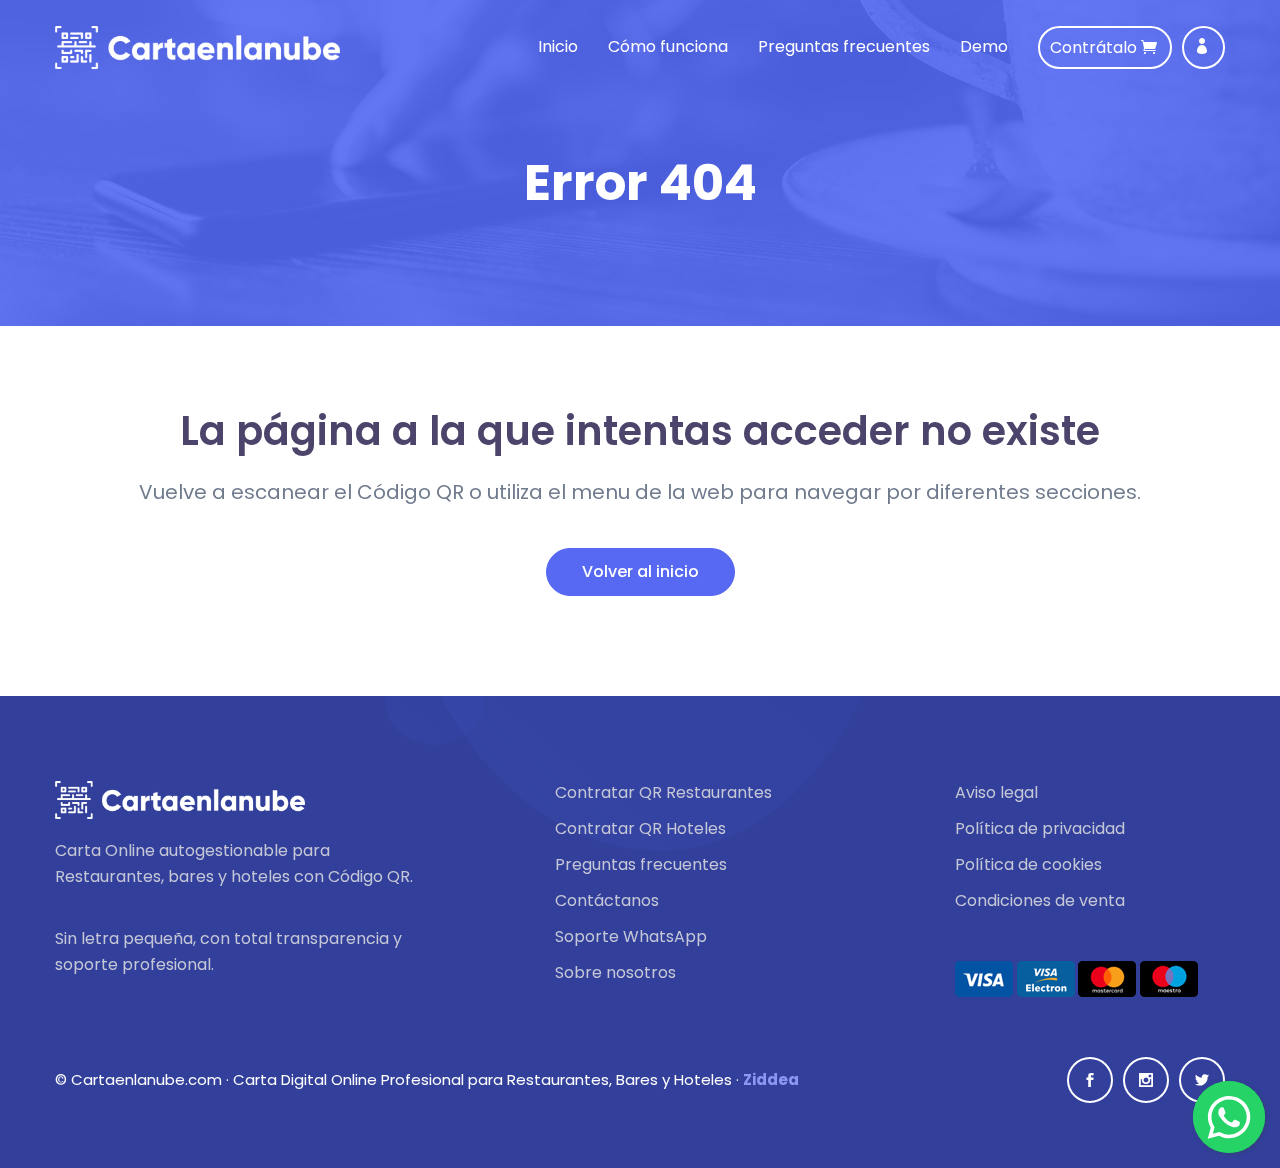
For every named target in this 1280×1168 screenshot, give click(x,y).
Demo (984, 46)
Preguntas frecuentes (844, 46)
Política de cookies (1028, 865)
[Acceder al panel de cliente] (1203, 47)
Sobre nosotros (615, 973)
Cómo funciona (668, 46)
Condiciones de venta (1040, 901)
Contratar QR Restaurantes (663, 793)
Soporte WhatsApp (631, 937)
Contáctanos (607, 901)
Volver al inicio (640, 571)
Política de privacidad (1040, 829)
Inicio (558, 46)
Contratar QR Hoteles (640, 829)
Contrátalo (1095, 47)
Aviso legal (996, 793)
